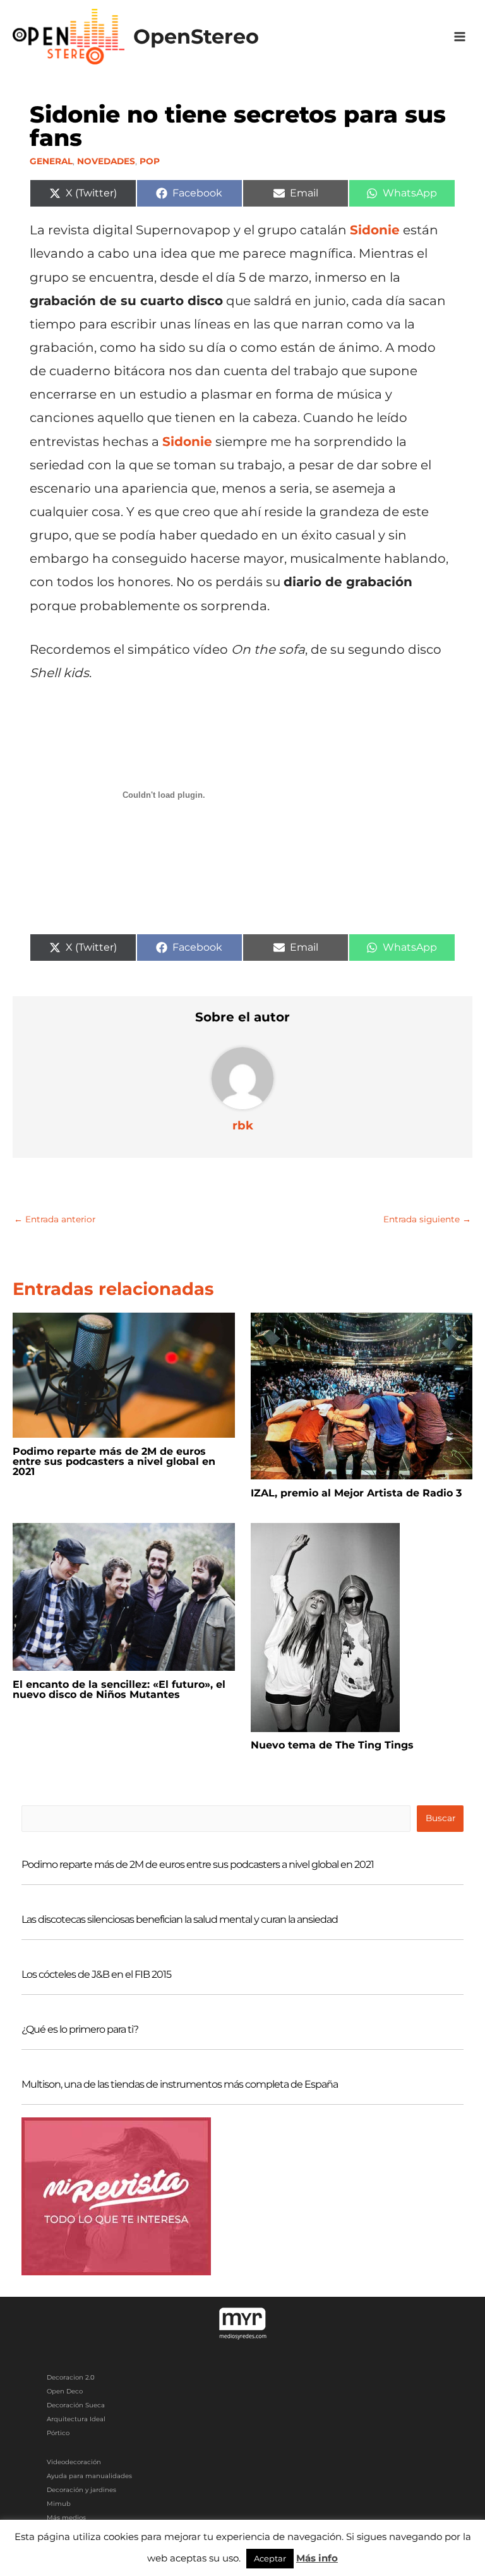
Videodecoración (74, 2462)
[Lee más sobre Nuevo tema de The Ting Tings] (325, 1627)
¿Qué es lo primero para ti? (80, 2029)
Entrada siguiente (427, 1219)
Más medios (66, 2518)
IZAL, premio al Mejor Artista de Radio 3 (356, 1493)
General (51, 161)
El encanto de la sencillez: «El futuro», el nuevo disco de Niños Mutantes (119, 1689)
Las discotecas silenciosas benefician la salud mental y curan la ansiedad (180, 1919)
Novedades (106, 161)
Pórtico (58, 2433)
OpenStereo (196, 36)
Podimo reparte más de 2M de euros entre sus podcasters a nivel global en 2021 (114, 1461)
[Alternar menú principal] (460, 37)
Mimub (59, 2504)
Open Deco (65, 2391)
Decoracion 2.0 (71, 2377)
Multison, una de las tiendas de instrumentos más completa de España (180, 2084)
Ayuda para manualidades (89, 2476)
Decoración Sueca (76, 2405)
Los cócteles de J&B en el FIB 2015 (96, 1974)
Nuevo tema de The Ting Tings (332, 1745)
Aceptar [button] (270, 2558)
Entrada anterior (55, 1219)
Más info (317, 2558)
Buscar (440, 1818)
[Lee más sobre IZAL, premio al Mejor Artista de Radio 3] (362, 1395)
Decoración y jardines (81, 2490)
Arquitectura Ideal (76, 2419)
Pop (150, 161)
